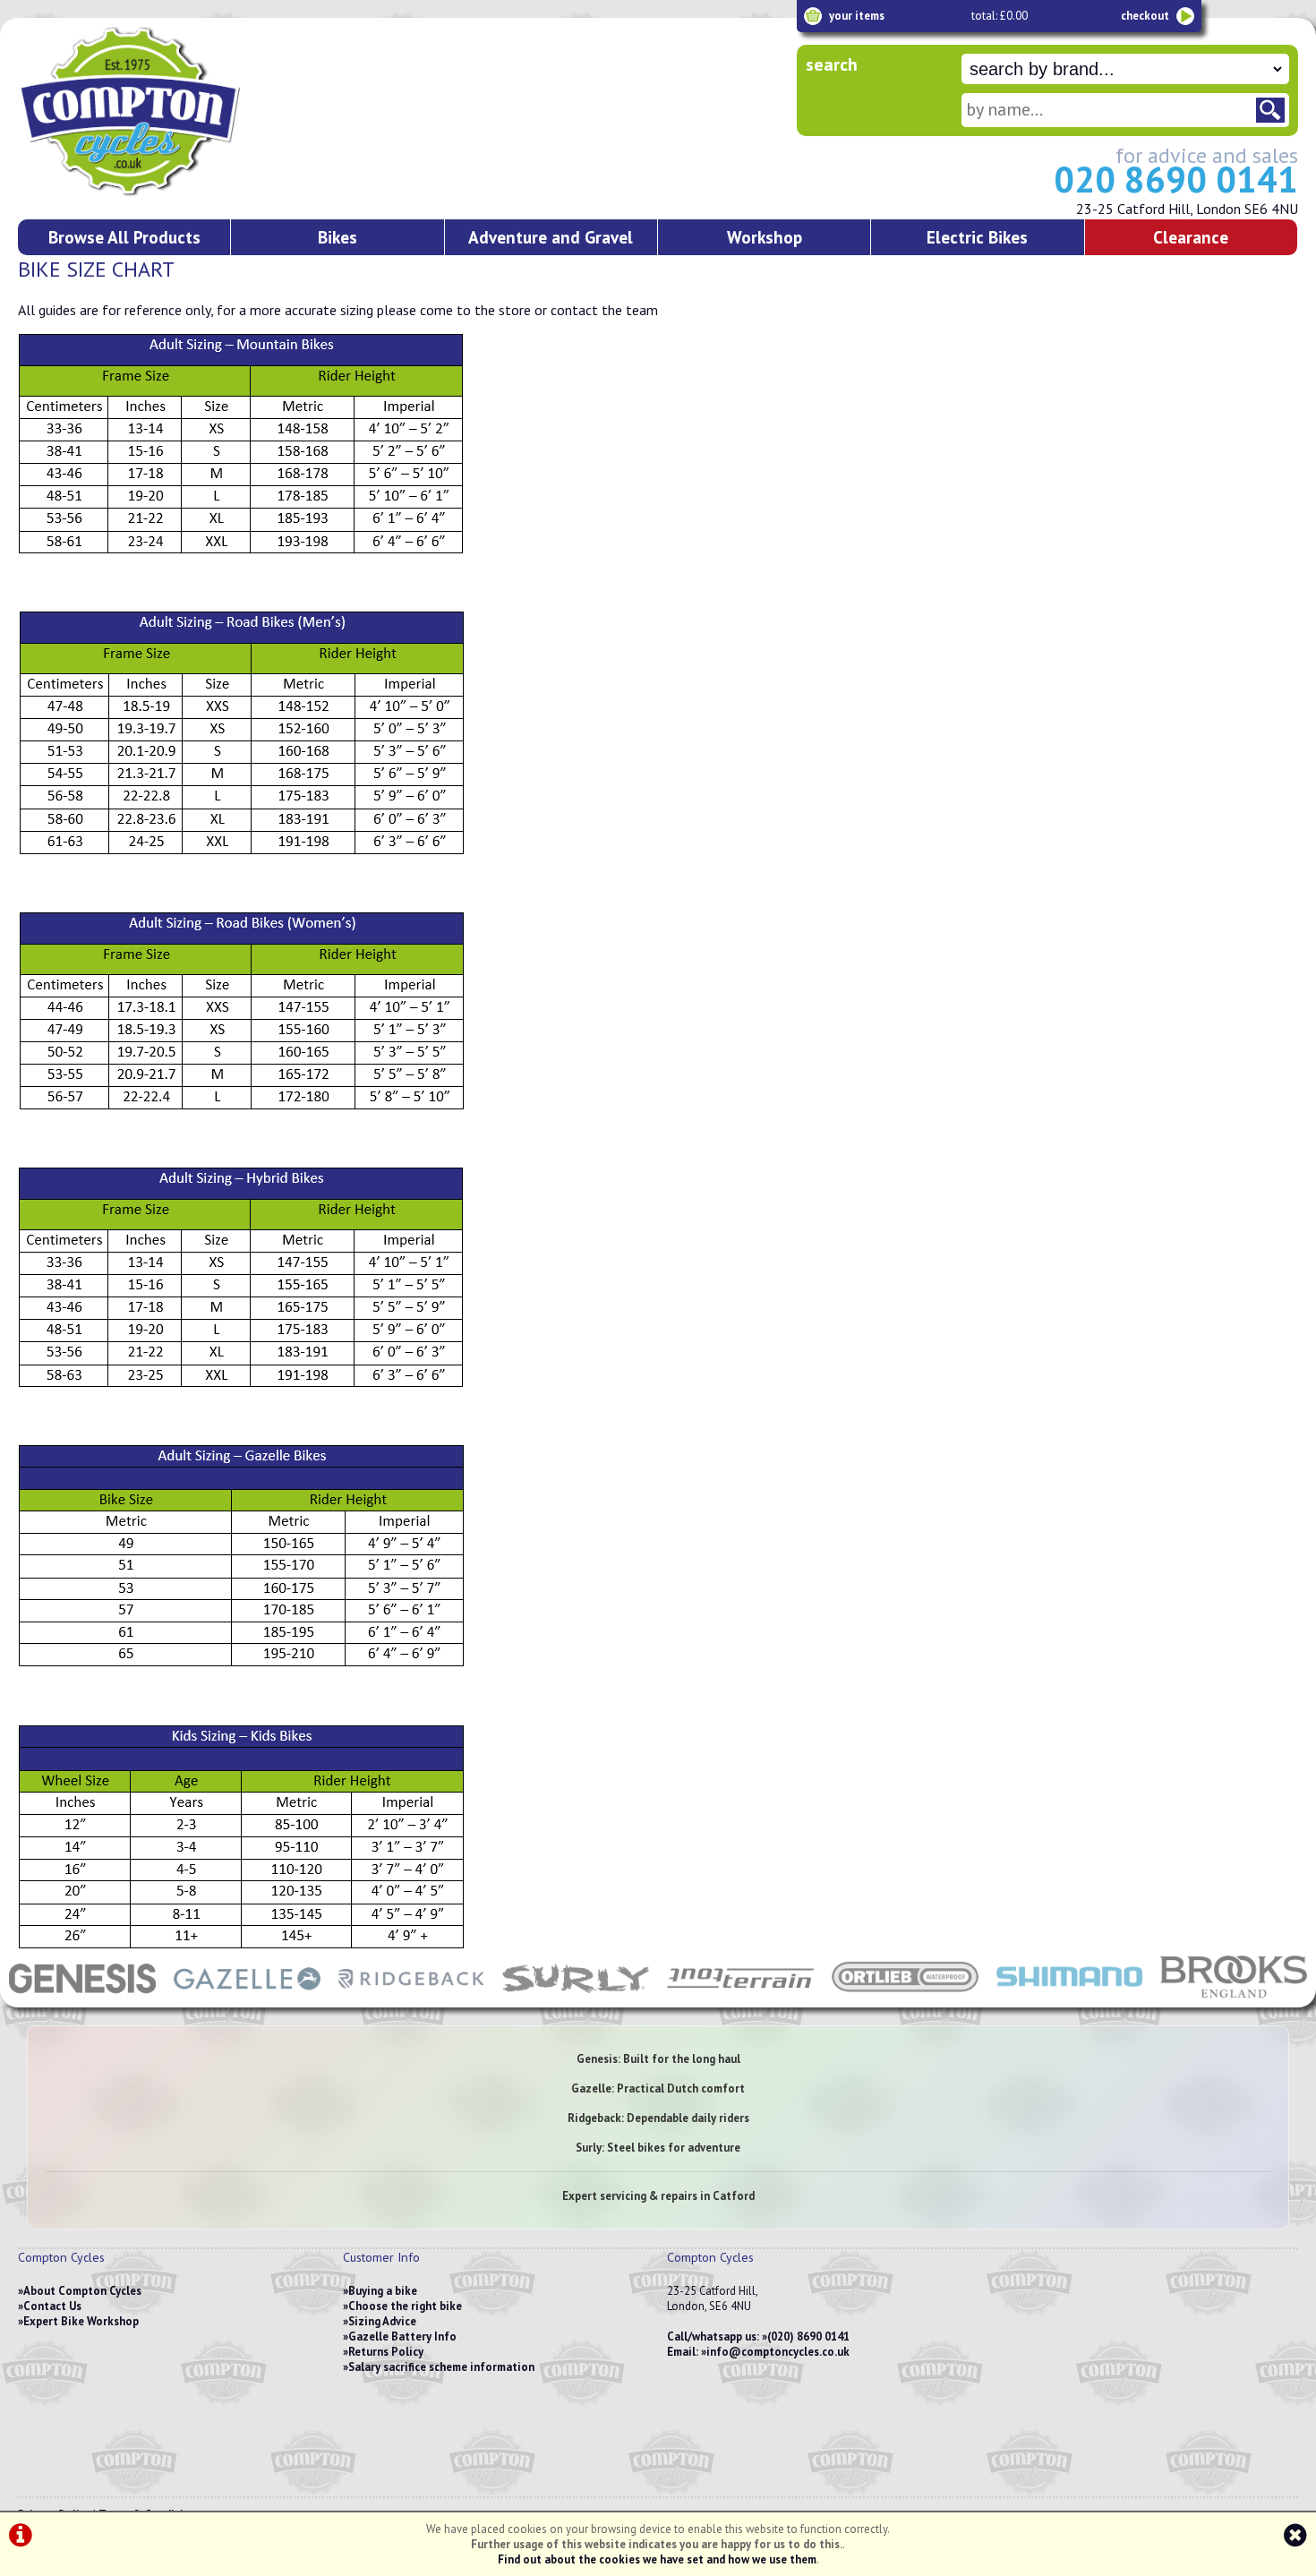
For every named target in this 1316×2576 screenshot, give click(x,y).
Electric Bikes (977, 237)
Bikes (338, 237)
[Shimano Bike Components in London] (1070, 1998)
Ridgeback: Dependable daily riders (658, 2118)
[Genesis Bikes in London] (82, 1998)
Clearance (1191, 237)
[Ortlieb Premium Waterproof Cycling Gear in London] (905, 1998)
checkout (1145, 16)
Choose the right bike (405, 2306)
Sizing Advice (382, 2321)
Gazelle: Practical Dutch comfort (658, 2088)
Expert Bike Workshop (81, 2321)
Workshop (765, 237)
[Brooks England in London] (1234, 1998)
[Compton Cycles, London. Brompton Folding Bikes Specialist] (197, 193)
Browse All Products (124, 237)
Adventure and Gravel (551, 237)
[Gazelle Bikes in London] (247, 1998)
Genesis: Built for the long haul (658, 2059)
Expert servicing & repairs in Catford (658, 2196)
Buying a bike (383, 2291)
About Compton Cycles (82, 2291)
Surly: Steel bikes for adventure (658, 2148)
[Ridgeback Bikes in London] (412, 1998)
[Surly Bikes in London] (576, 1998)
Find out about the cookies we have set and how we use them (657, 2559)
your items (857, 16)
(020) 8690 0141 (808, 2336)
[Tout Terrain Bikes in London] (740, 1998)
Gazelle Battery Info (402, 2336)
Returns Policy (386, 2352)
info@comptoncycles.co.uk (778, 2352)
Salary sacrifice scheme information (441, 2367)
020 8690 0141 (1176, 179)
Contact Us (52, 2306)
